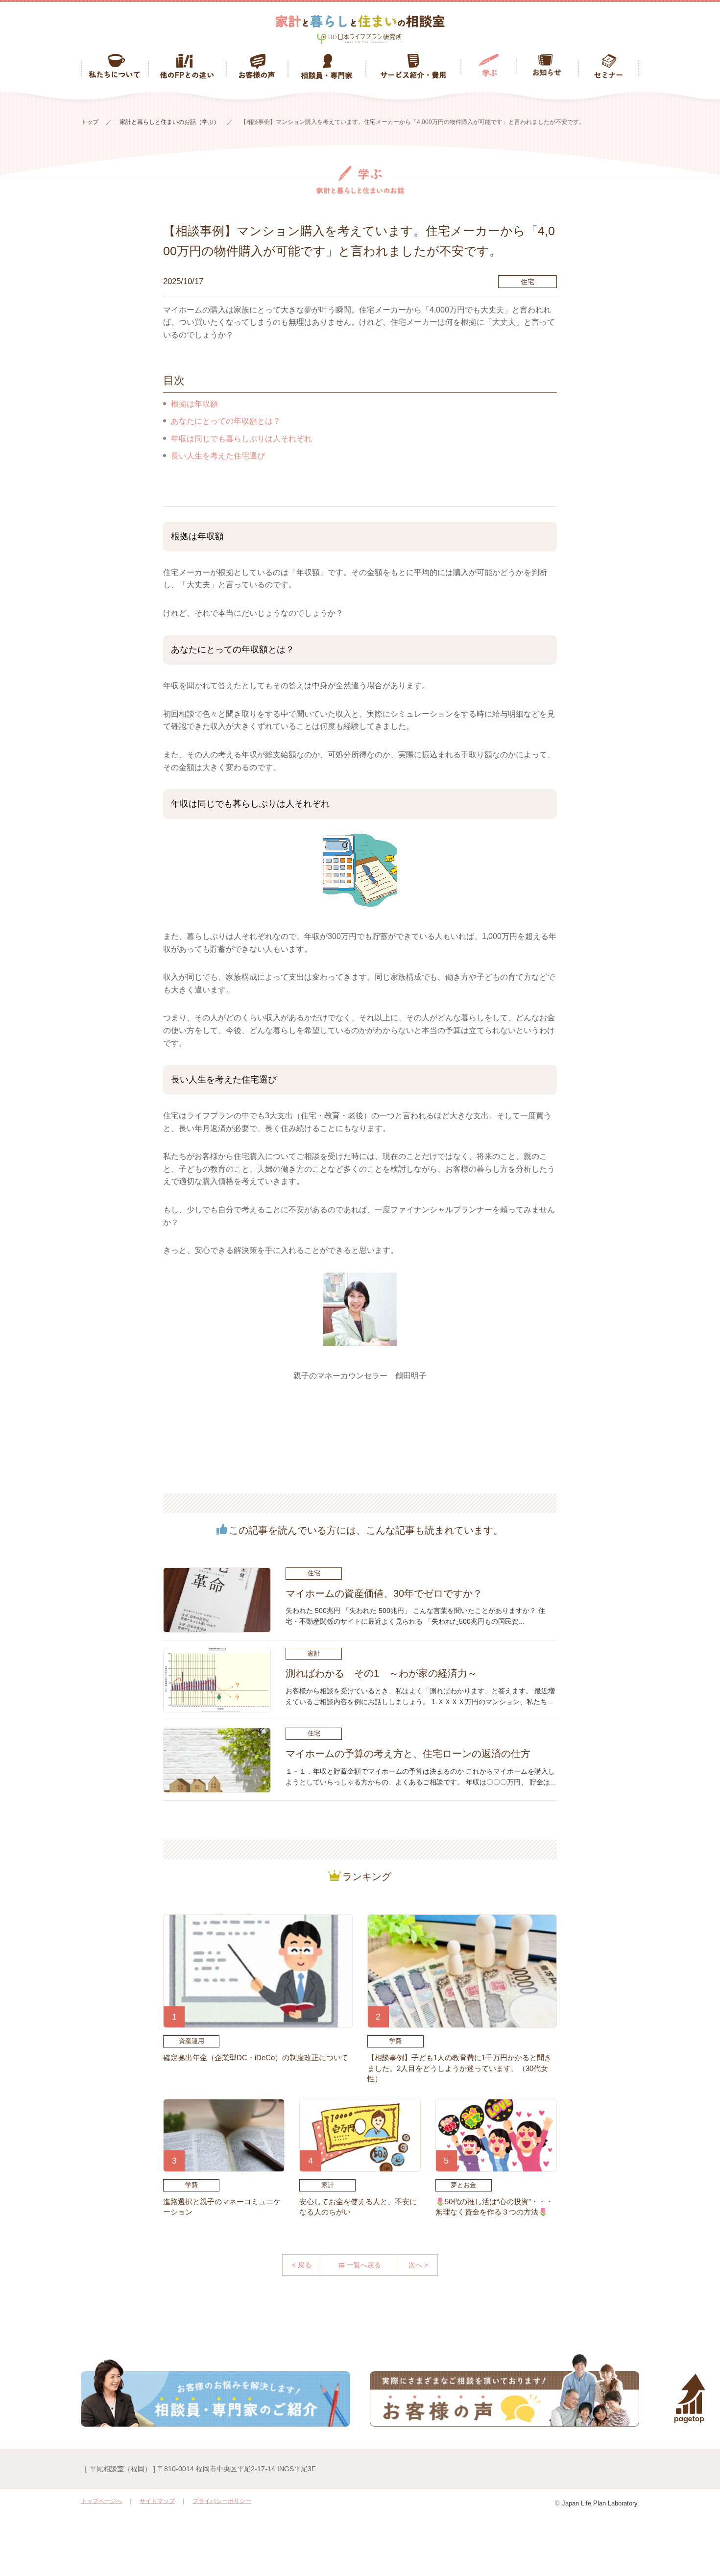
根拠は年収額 (194, 404)
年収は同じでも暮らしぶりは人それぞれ (241, 439)
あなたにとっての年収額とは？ (226, 421)
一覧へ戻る (364, 2265)
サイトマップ (157, 2501)
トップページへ (101, 2501)
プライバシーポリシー (222, 2501)
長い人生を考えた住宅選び (218, 456)
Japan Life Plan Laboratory (600, 2503)
